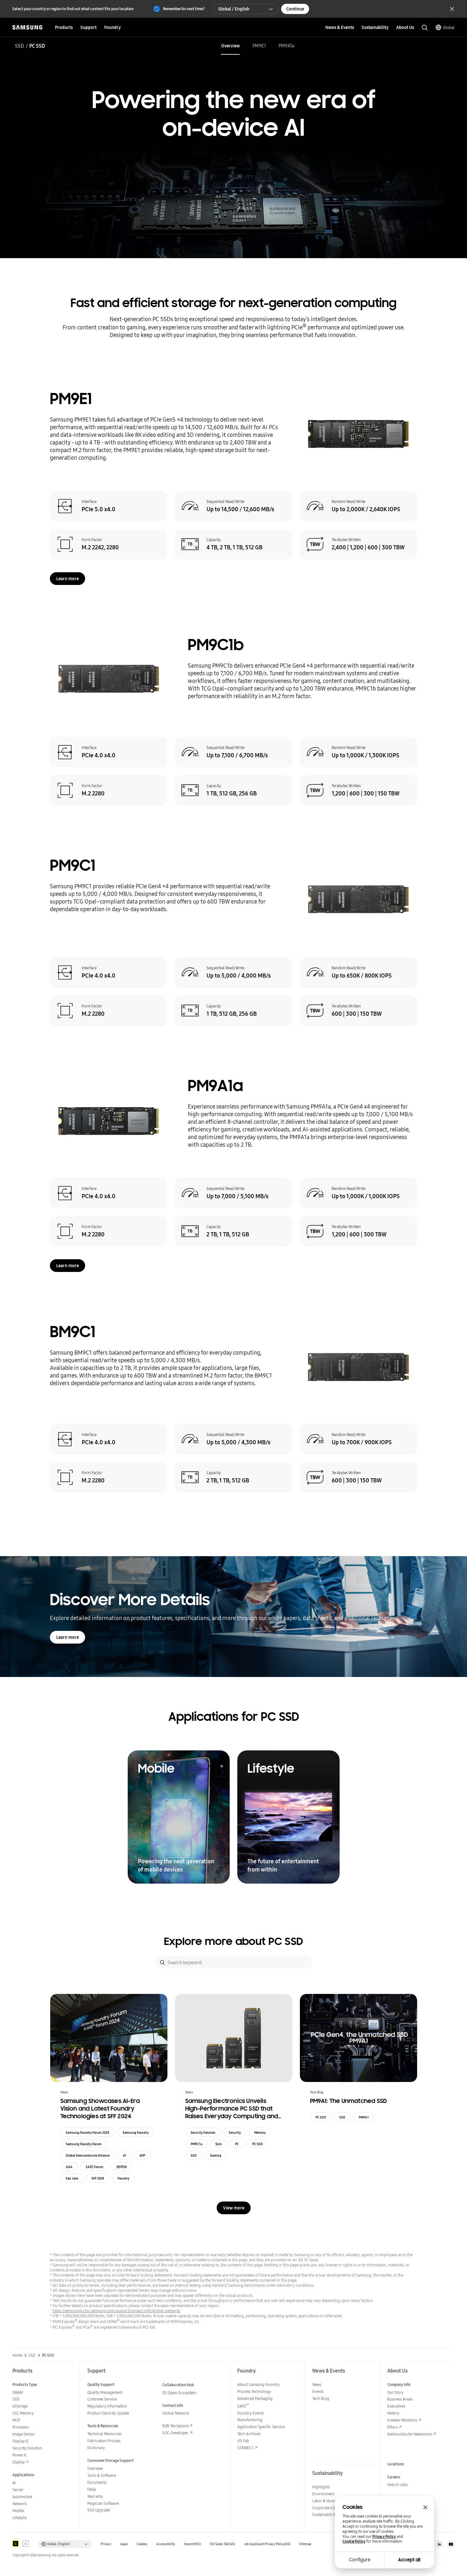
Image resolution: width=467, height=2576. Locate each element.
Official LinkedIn (439, 2544)
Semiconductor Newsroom (410, 2434)
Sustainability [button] (375, 27)
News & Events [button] (340, 27)
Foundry (123, 2178)
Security (235, 2133)
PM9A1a (286, 46)
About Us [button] (405, 27)
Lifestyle (19, 2518)
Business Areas (400, 2399)
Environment (323, 2494)
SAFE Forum (95, 2167)
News (317, 2384)
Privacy (106, 2544)
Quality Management (105, 2392)
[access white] (26, 2544)
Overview (230, 46)
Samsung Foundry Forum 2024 (88, 2133)
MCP (16, 2420)
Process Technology (254, 2391)
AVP (142, 2155)
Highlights (321, 2487)
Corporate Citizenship (330, 2508)
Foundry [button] (112, 27)
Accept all (409, 2560)
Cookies (142, 2544)
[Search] (162, 1962)
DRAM (18, 2392)
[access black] (16, 2544)
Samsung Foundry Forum (84, 2144)
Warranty (95, 2496)
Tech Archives (249, 2434)
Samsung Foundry (136, 2133)
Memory (260, 2133)
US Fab (243, 2441)
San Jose (72, 2178)
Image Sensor (24, 2434)
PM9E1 (259, 46)
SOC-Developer (175, 2433)
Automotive (22, 2497)
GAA (69, 2167)
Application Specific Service (261, 2427)
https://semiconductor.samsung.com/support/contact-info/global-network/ (117, 2311)
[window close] (425, 2507)
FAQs (92, 2489)
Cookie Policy (354, 2541)
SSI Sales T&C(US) (223, 2544)
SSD (20, 46)
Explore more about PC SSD (233, 1941)
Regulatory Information (107, 2406)
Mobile (18, 2511)
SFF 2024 (98, 2178)
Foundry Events (250, 2413)
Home (17, 2355)
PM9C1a (196, 2144)
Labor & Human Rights (331, 2501)
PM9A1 (364, 2117)
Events (318, 2391)
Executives (396, 2406)
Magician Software (103, 2503)
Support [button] (88, 27)
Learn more (68, 579)
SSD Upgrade (99, 2510)
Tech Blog (321, 2398)
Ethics (392, 2427)
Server (18, 2490)
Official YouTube (451, 2544)
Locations (396, 2464)
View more (234, 2208)
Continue (295, 9)
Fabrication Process (104, 2441)
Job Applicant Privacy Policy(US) (267, 2544)
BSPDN (122, 2167)
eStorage (20, 2406)
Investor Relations (402, 2420)
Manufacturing (250, 2420)
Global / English (234, 9)
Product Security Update (108, 2413)
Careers (394, 2477)
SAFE (243, 2406)
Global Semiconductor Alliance (88, 2155)
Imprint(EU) (193, 2544)
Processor (21, 2427)
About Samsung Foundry (258, 2384)
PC (237, 2144)
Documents (97, 2482)
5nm (219, 2144)
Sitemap (305, 2544)
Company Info (399, 2384)
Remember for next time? (184, 9)
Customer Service (102, 2399)
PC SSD (257, 2144)
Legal (124, 2544)
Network (20, 2504)
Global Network (176, 2413)
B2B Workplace (175, 2426)
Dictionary (96, 2448)
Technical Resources (104, 2434)
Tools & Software (102, 2475)
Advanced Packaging (255, 2398)
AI (125, 2155)
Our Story (395, 2392)
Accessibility (166, 2544)
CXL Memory (23, 2413)
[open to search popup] (425, 28)
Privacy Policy (384, 2537)
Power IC (20, 2455)
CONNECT (245, 2448)
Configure (360, 2560)
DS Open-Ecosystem (179, 2393)
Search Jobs (397, 2485)
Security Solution (203, 2133)
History (393, 2413)
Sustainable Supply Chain (334, 2514)
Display (19, 2462)
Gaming (216, 2155)
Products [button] (64, 27)
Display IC (21, 2441)
